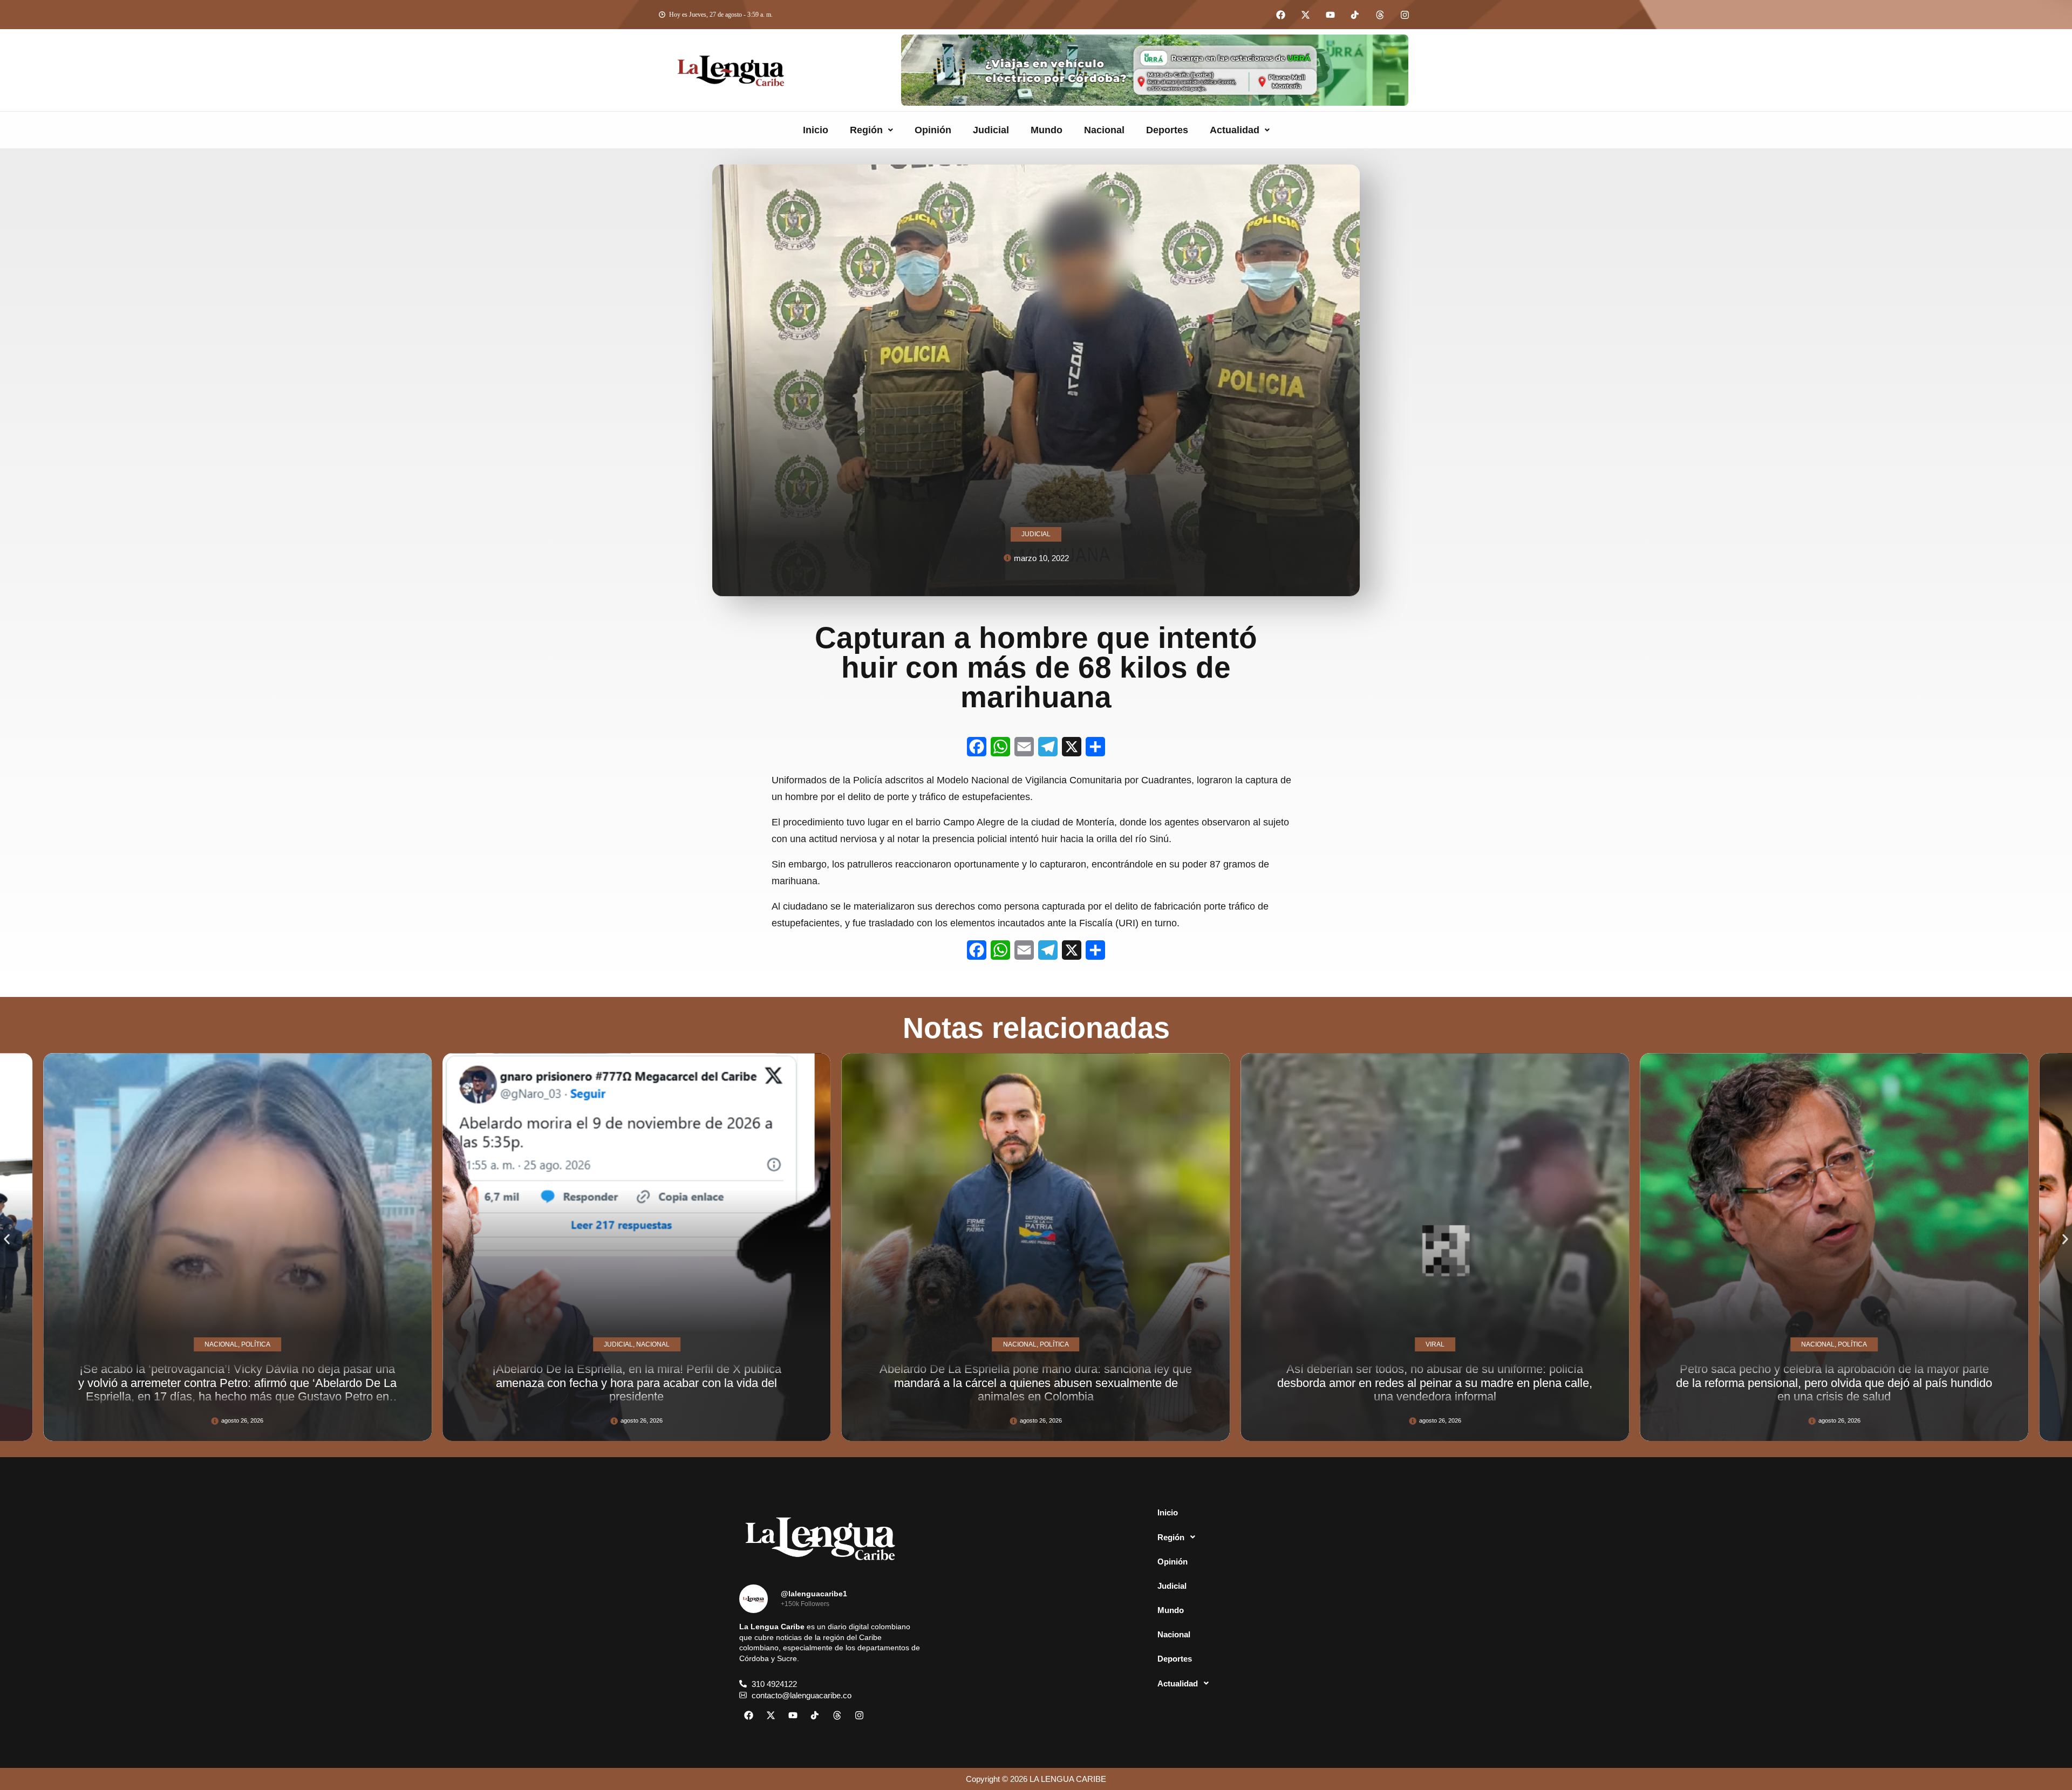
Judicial (991, 130)
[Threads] (1380, 15)
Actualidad (1235, 130)
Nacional (1104, 130)
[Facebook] (1280, 15)
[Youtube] (1330, 15)
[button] (871, 130)
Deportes (1167, 130)
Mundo (1047, 130)
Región (866, 130)
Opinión (933, 130)
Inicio (816, 130)
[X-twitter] (1305, 15)
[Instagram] (1405, 15)
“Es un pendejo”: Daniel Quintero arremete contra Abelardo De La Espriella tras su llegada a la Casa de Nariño (1546, 1390)
